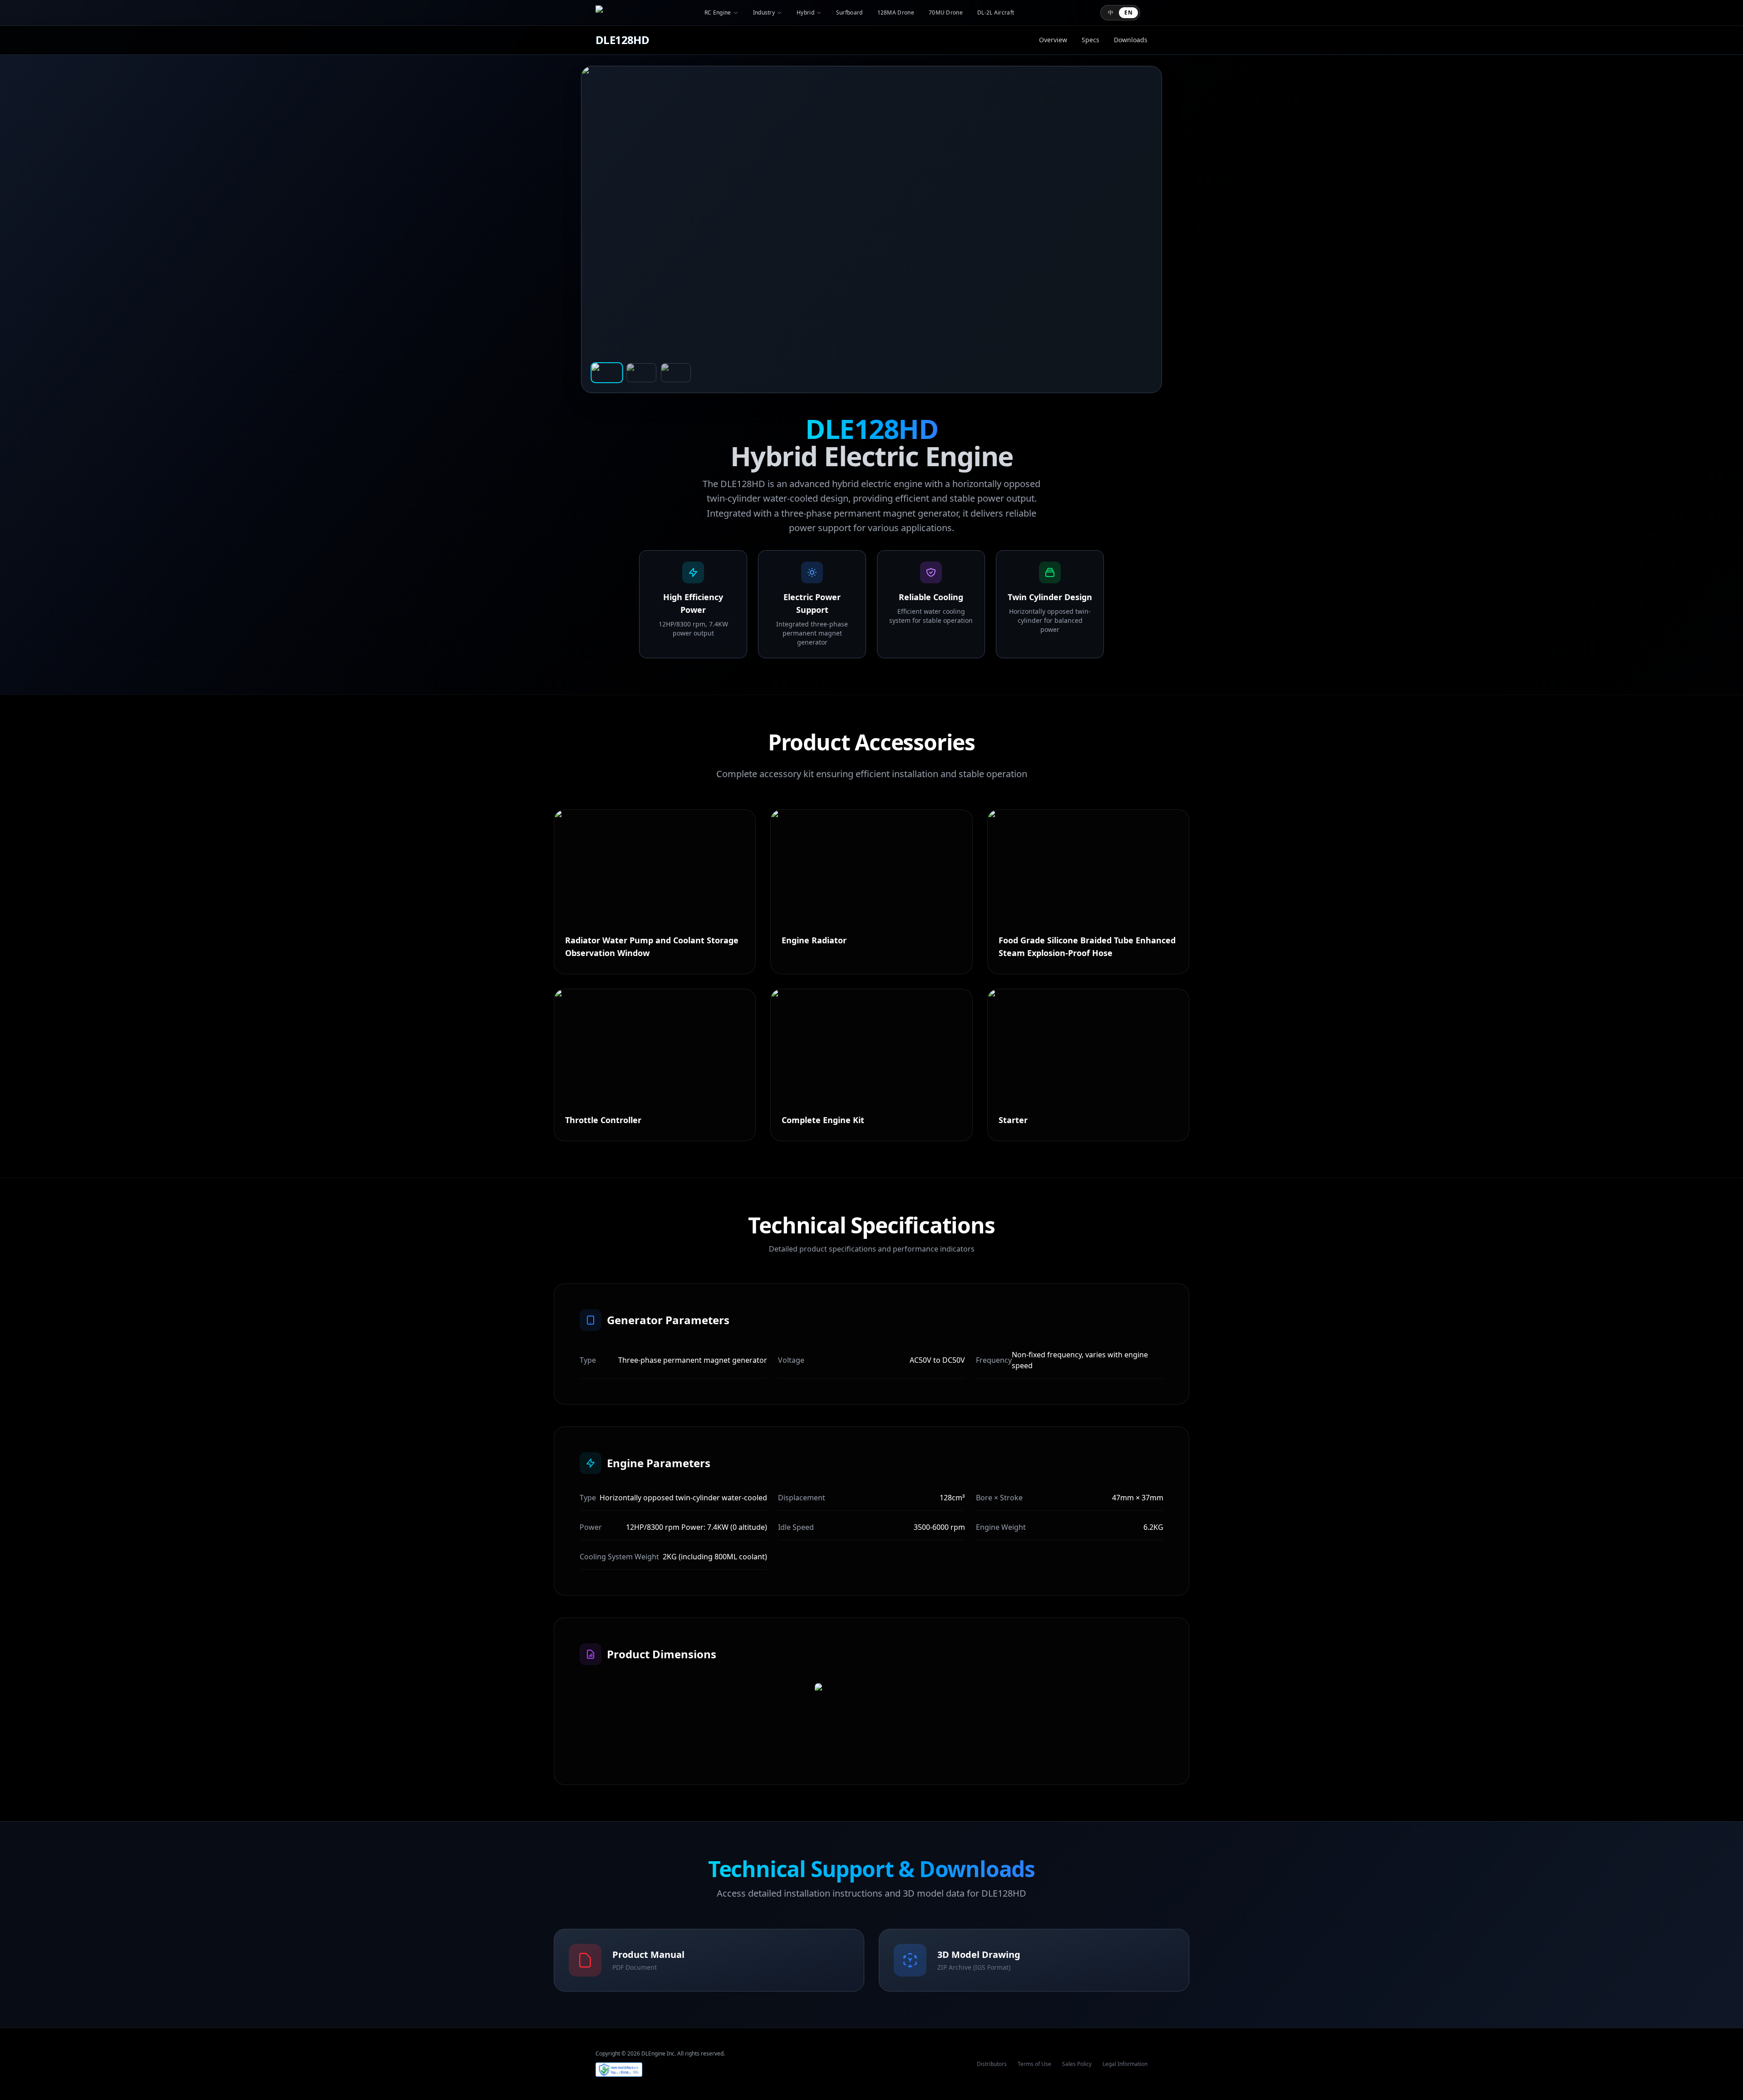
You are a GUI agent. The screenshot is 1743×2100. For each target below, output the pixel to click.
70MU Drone (946, 13)
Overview (1053, 40)
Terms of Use (1034, 2064)
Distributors (992, 2064)
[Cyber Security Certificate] (619, 2070)
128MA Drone (896, 13)
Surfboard (849, 13)
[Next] (1143, 229)
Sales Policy (1077, 2064)
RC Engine (718, 13)
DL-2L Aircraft (996, 13)
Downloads (1131, 40)
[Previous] (600, 229)
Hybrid (805, 13)
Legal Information (1125, 2064)
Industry (764, 13)
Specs (1091, 40)
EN (1128, 12)
